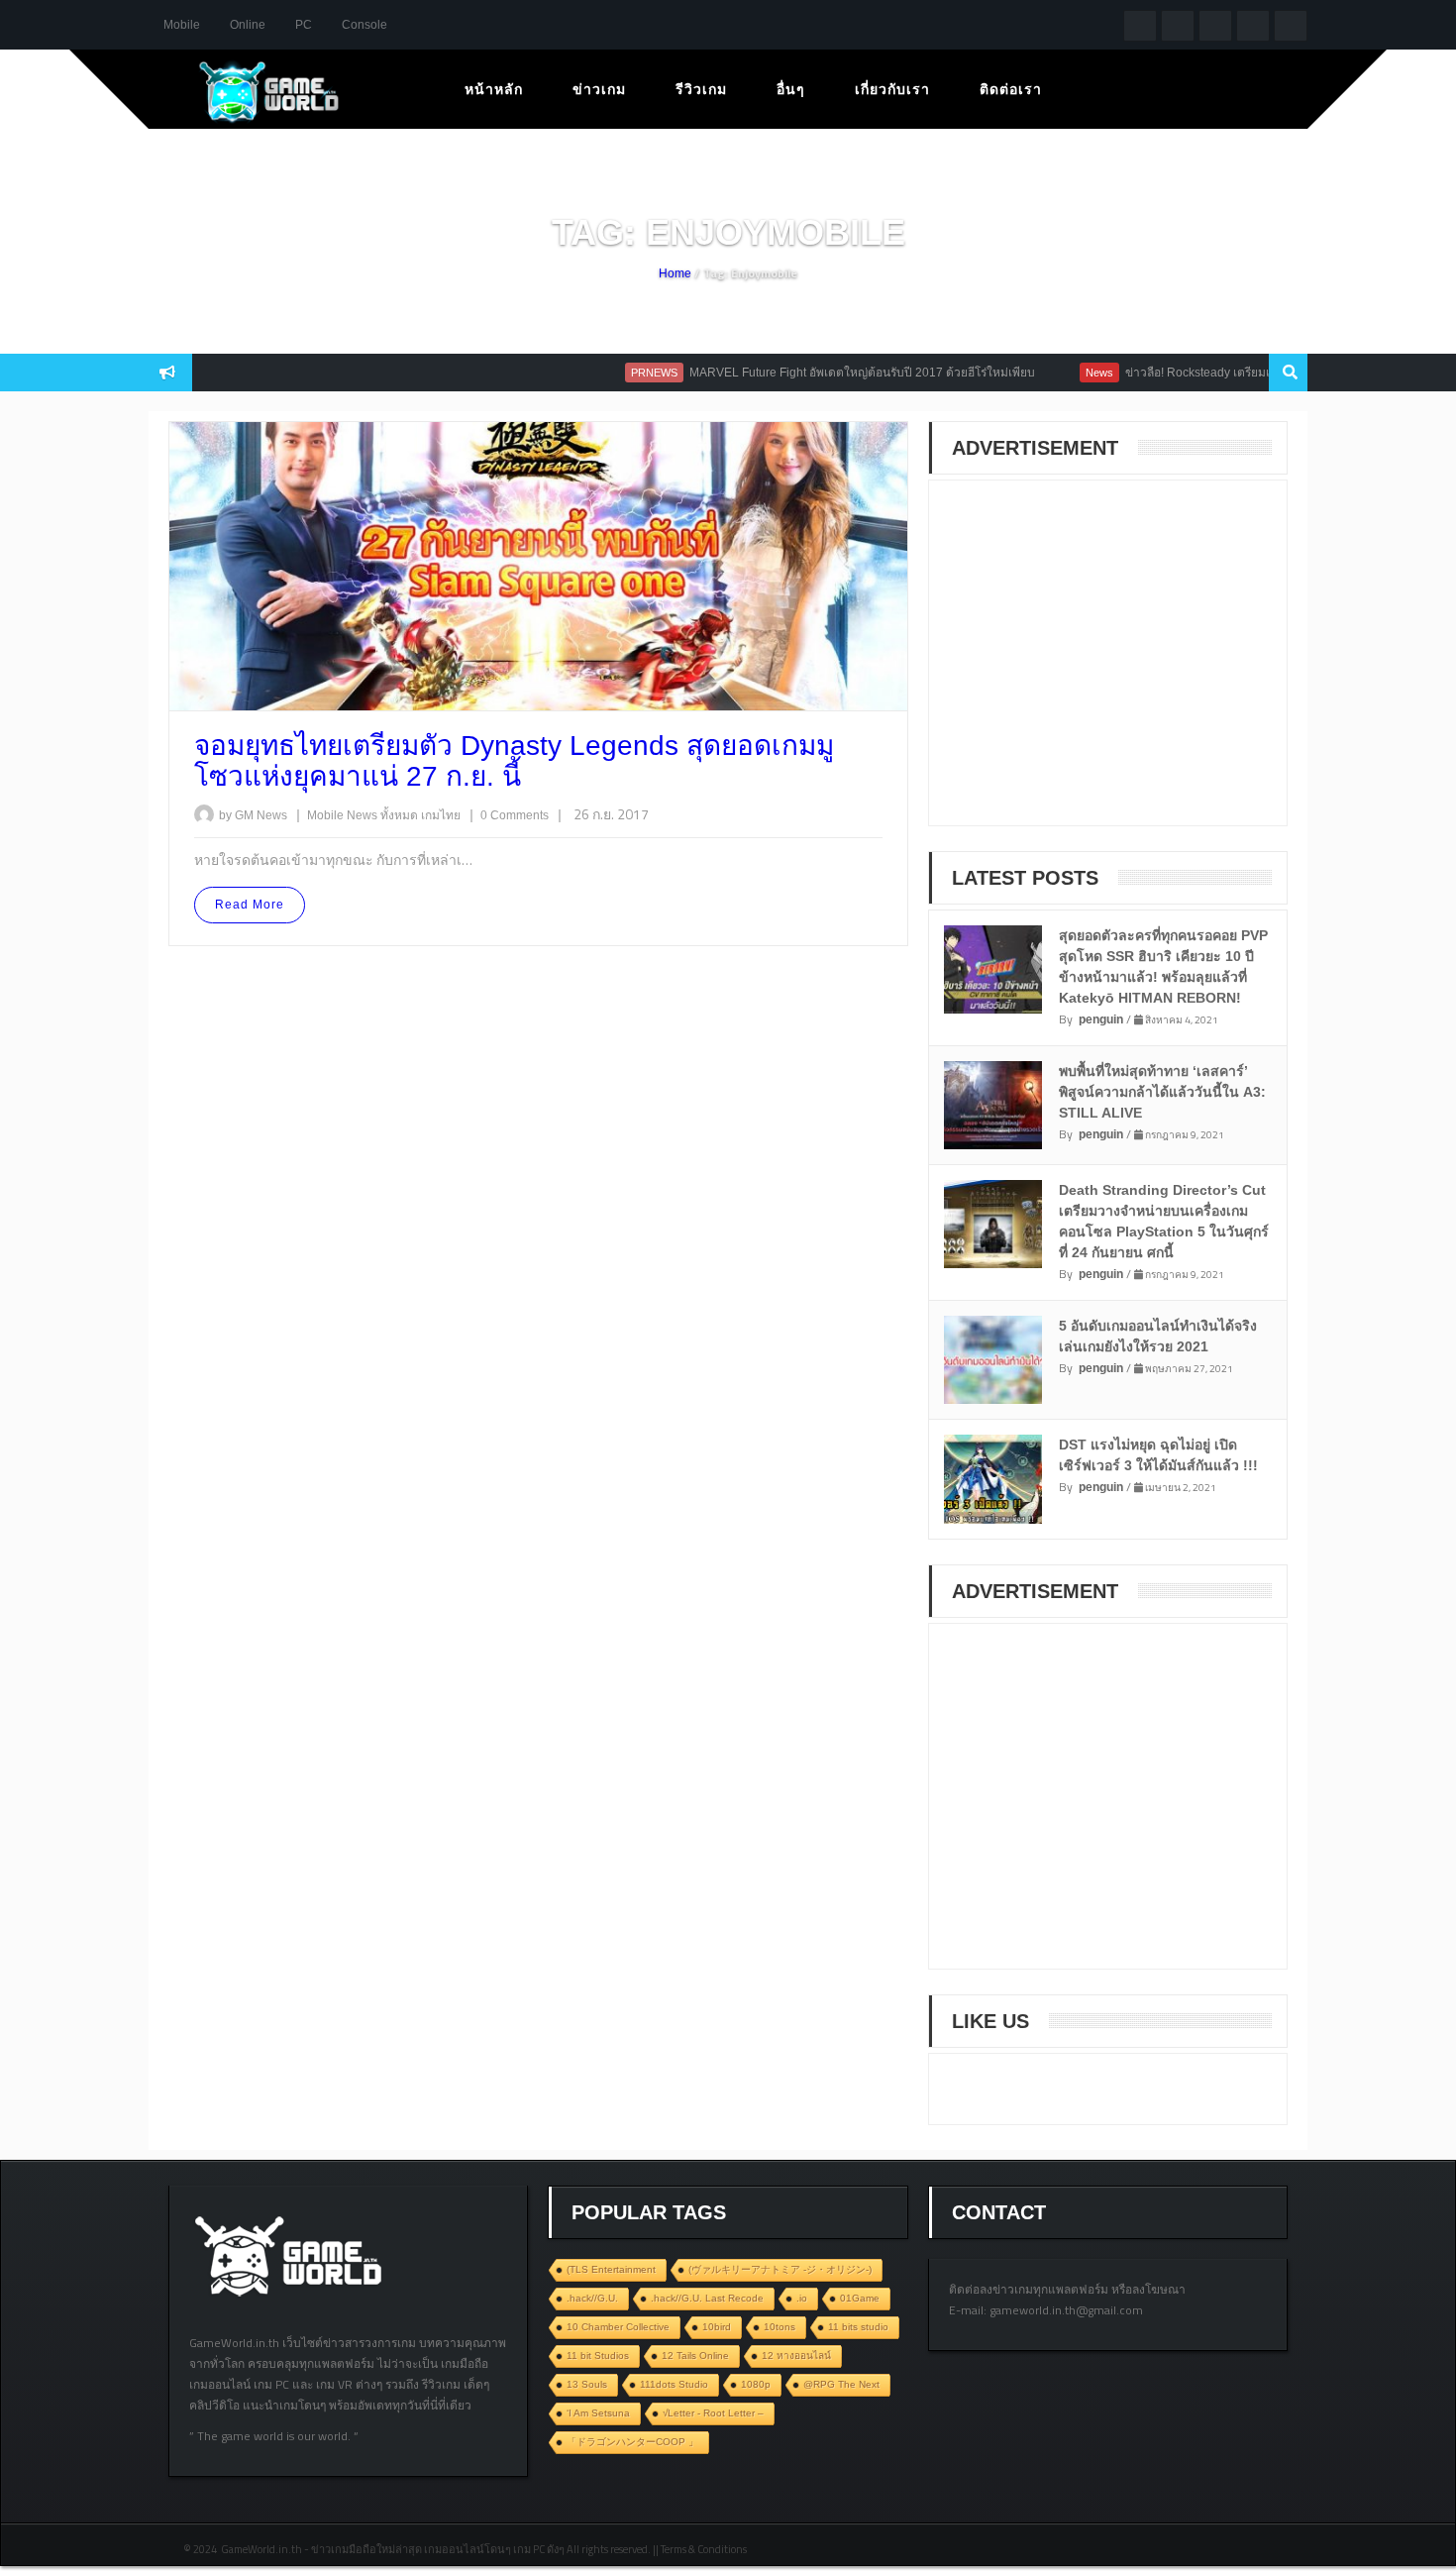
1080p (756, 2384)
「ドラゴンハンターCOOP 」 (632, 2442)
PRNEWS (617, 373)
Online (248, 25)
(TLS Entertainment (611, 2269)
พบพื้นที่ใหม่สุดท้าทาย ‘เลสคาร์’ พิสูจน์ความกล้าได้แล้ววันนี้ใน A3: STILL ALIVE (1162, 1092)
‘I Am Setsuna (598, 2413)
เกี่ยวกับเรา (892, 89)
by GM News (253, 815)
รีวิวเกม (701, 89)
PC (304, 25)
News (1062, 373)
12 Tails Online (695, 2356)
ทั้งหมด (401, 815)
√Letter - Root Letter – (713, 2413)
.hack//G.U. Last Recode (707, 2298)
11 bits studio (858, 2327)
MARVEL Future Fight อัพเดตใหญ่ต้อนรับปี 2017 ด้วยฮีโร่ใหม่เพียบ (825, 373)
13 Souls (587, 2384)
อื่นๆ (791, 89)
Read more (250, 905)
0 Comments (515, 815)
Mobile (182, 25)
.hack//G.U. (592, 2298)
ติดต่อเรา (1011, 89)
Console (364, 25)
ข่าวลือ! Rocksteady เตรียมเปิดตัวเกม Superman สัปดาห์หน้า (1246, 373)
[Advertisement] (1097, 666)
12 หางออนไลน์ (796, 2356)
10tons (780, 2327)
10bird (717, 2327)
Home (675, 273)
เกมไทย (442, 815)
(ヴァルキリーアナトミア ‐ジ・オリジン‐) (780, 2269)
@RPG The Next (841, 2384)
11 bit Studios (598, 2356)
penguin (1101, 1019)
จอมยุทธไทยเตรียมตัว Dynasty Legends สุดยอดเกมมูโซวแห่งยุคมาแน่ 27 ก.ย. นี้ (514, 761)
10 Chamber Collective (618, 2327)
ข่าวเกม (599, 89)
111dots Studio (674, 2384)
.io (802, 2298)
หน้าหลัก (494, 89)
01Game (860, 2298)
